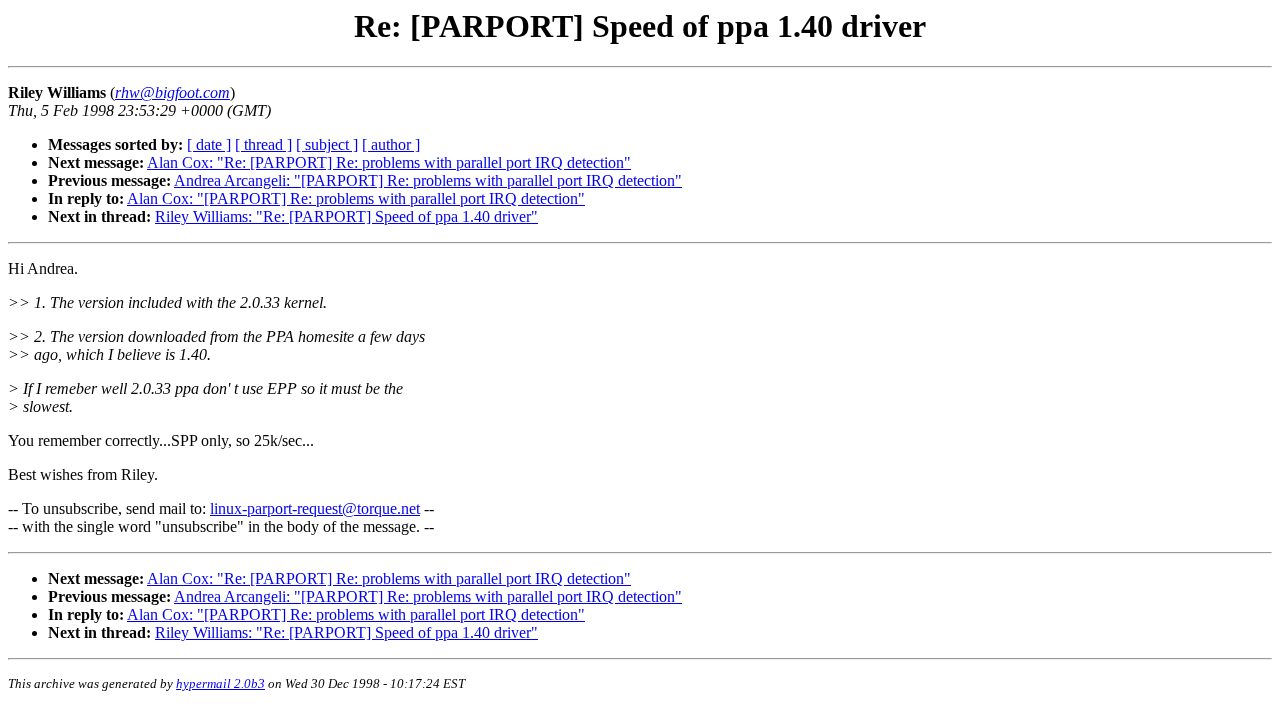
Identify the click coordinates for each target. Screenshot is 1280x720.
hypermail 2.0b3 (220, 683)
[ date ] (209, 144)
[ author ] (391, 144)
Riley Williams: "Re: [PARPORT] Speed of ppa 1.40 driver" (346, 216)
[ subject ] (327, 144)
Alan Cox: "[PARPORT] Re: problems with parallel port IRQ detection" (356, 198)
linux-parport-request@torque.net (315, 508)
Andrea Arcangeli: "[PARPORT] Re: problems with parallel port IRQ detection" (428, 180)
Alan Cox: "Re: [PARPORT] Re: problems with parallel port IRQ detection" (389, 162)
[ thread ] (263, 144)
